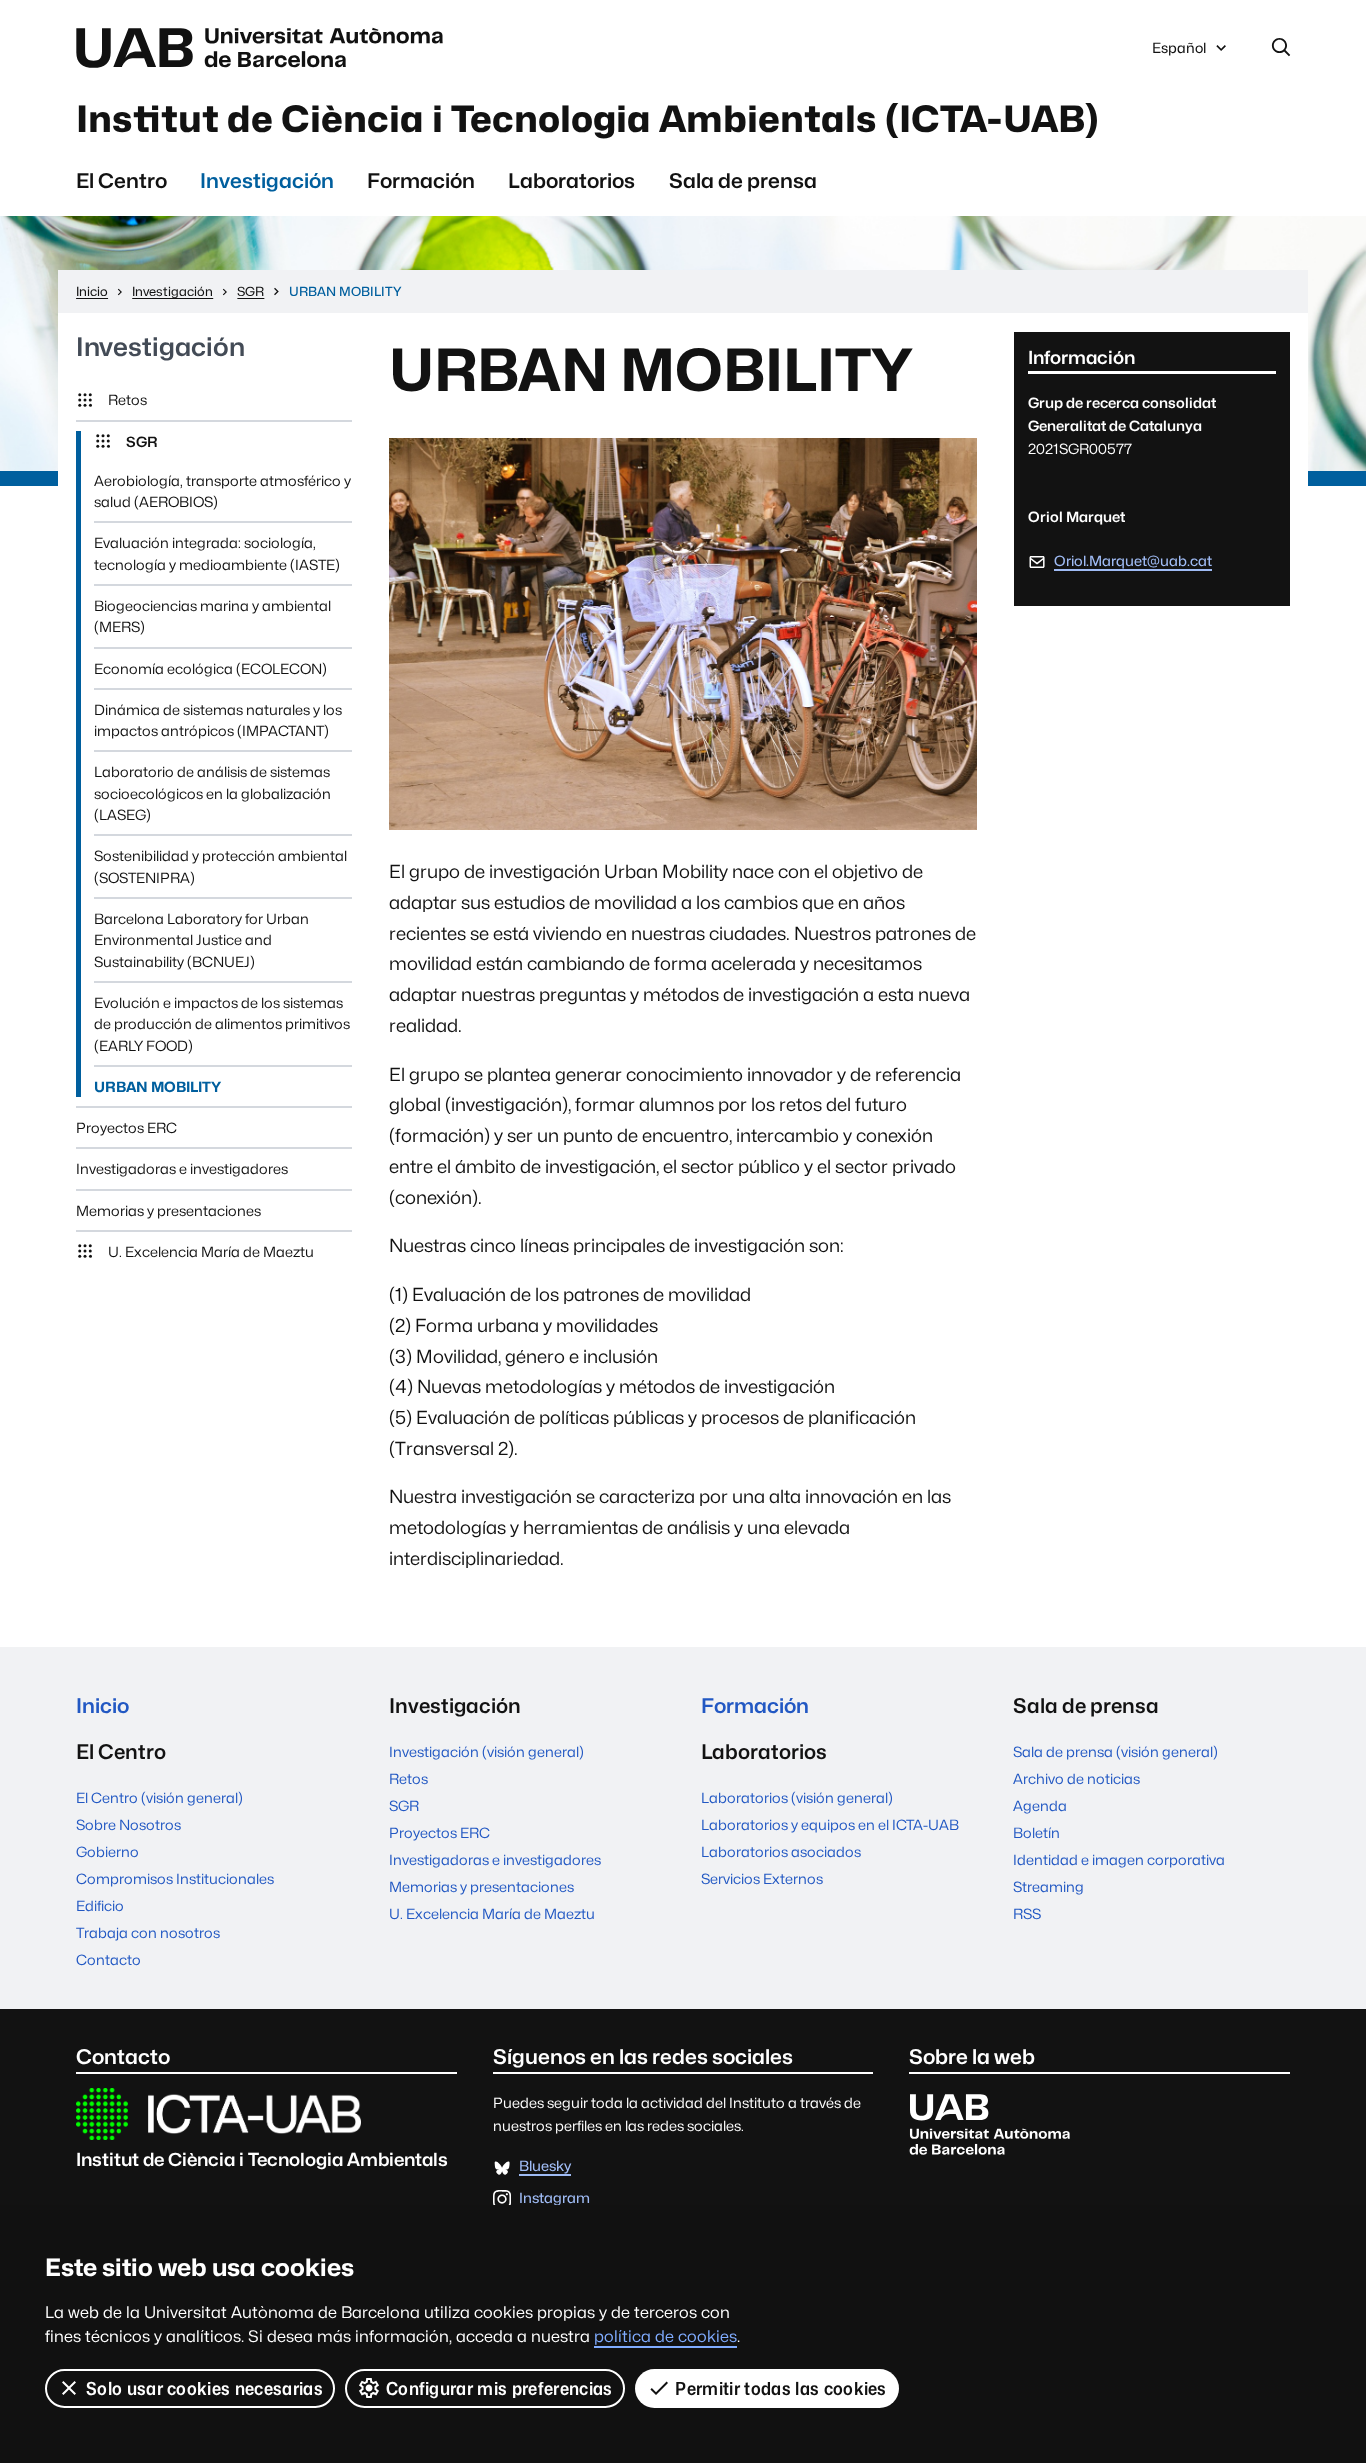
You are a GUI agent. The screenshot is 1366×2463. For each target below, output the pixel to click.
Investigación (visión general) (486, 1751)
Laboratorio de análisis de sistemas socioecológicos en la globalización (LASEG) (212, 793)
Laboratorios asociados (781, 1851)
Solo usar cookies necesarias (204, 2388)
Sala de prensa (743, 180)
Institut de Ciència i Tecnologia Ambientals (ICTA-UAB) (587, 119)
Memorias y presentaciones (168, 1210)
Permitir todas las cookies (780, 2388)
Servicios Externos (762, 1878)
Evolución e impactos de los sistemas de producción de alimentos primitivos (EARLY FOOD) (222, 1024)
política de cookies (665, 2336)
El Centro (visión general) (159, 1797)
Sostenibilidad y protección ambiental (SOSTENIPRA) (220, 866)
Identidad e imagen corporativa (1119, 1859)
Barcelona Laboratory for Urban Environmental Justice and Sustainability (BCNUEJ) (201, 940)
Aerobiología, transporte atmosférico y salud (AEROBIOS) (222, 491)
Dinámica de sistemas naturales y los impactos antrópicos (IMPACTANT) (218, 720)
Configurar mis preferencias (499, 2388)
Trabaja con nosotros (148, 1932)
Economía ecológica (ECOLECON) (210, 668)
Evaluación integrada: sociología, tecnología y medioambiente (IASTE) (217, 553)
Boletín (1036, 1832)
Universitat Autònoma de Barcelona (265, 48)
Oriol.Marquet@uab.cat (1133, 560)
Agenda (1040, 1805)
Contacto (108, 1959)
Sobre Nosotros (128, 1824)
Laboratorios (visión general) (797, 1797)
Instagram (554, 2198)
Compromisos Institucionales (175, 1878)
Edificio (100, 1905)
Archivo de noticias (1076, 1778)
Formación (421, 180)
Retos (127, 399)
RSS (1027, 1913)
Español (1178, 53)
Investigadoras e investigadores (182, 1168)
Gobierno (107, 1851)
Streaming (1048, 1886)
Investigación (267, 180)
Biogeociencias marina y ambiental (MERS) (212, 616)
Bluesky (545, 2166)
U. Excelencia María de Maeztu (211, 1251)
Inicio (102, 1705)
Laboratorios (571, 180)
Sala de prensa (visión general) (1115, 1751)
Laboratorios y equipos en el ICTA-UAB (830, 1824)
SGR (141, 441)
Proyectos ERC (126, 1127)
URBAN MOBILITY (157, 1086)
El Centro (121, 180)
